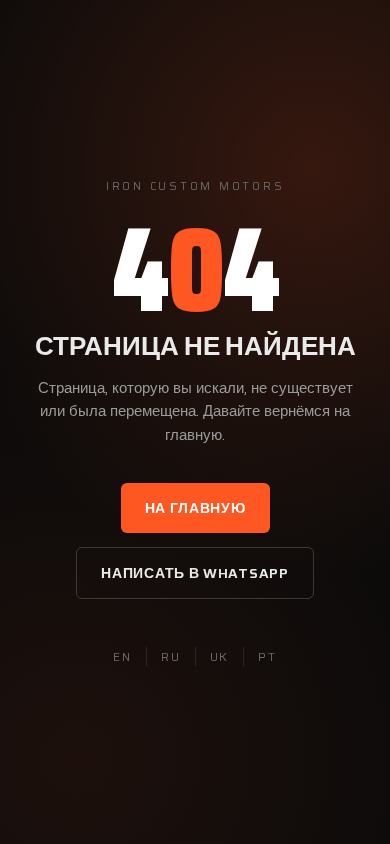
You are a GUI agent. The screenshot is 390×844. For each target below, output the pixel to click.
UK (220, 656)
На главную (195, 508)
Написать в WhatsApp (194, 573)
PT (267, 656)
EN (122, 656)
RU (171, 656)
